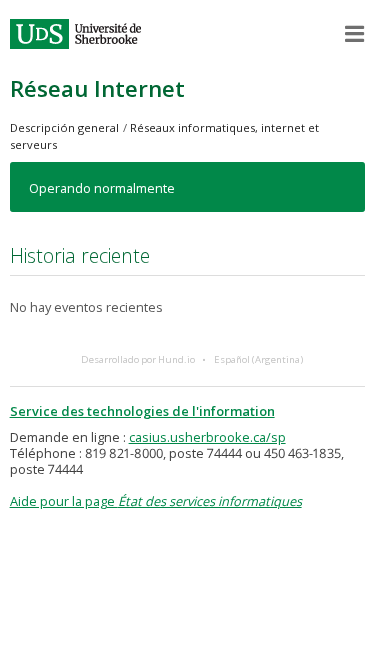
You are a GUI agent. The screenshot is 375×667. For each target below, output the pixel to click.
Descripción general (64, 127)
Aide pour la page (156, 501)
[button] (355, 34)
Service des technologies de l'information (142, 411)
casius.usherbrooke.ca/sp (207, 437)
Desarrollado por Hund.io (138, 359)
